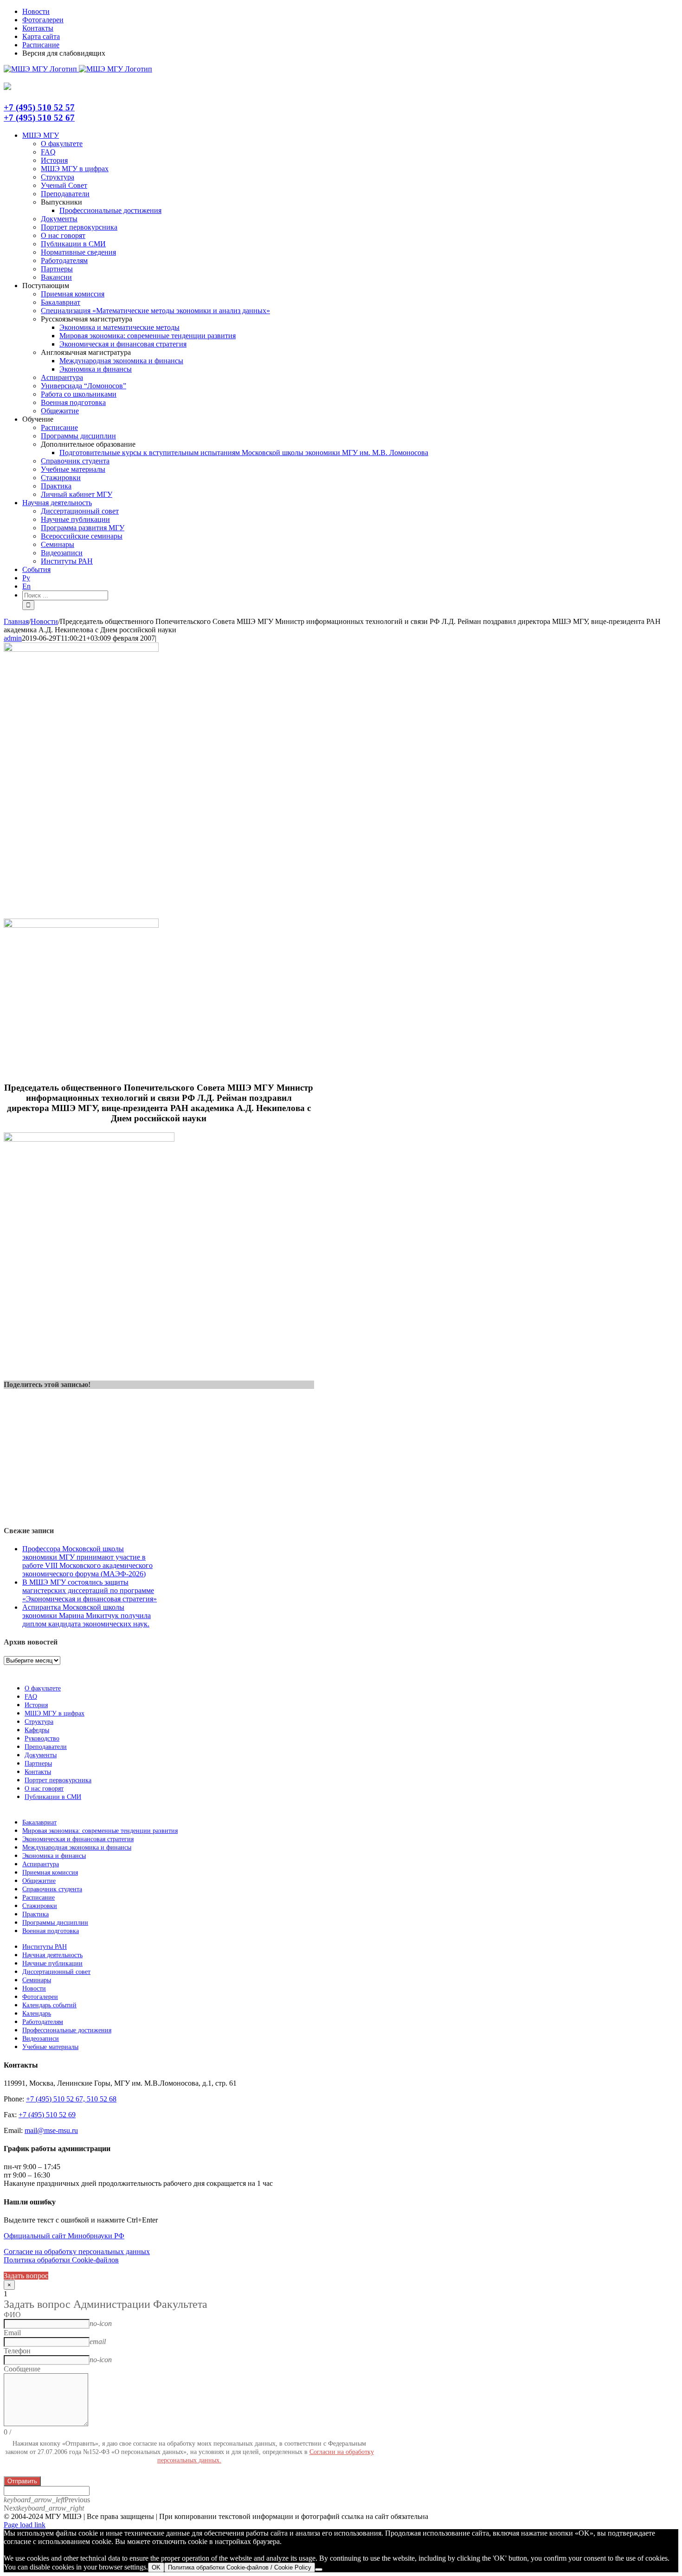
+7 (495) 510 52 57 (39, 107)
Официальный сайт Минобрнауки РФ (64, 2236)
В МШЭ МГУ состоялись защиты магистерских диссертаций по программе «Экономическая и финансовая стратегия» (90, 1590)
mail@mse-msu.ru (51, 2130)
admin (13, 638)
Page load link (25, 2525)
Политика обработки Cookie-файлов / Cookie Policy (240, 2567)
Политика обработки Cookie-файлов (61, 2260)
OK (156, 2567)
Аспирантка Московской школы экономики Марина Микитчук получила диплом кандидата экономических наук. (87, 1616)
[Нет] (319, 2570)
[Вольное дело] (81, 925)
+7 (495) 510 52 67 (39, 118)
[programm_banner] (81, 649)
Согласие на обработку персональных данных (77, 2252)
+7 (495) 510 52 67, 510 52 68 (71, 2099)
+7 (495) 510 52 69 (47, 2115)
